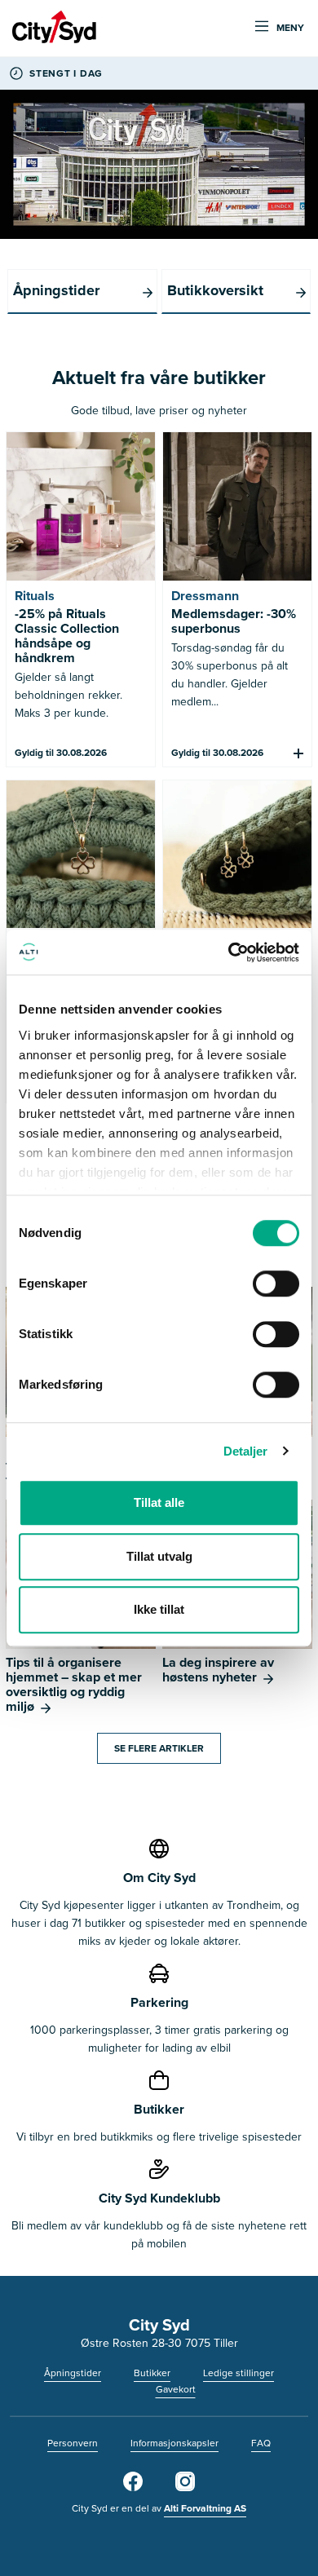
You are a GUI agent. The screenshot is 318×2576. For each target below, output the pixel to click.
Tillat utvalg (159, 1556)
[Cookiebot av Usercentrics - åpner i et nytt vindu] (229, 952)
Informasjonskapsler (174, 2443)
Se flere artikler (159, 1748)
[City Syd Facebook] (133, 2488)
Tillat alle (159, 1502)
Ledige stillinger (238, 2373)
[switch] (276, 1284)
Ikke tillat (159, 1609)
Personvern (73, 2443)
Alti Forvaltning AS (205, 2508)
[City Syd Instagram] (185, 2488)
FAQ (261, 2443)
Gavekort (176, 2389)
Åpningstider (73, 2373)
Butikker (152, 2373)
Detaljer (246, 1451)
